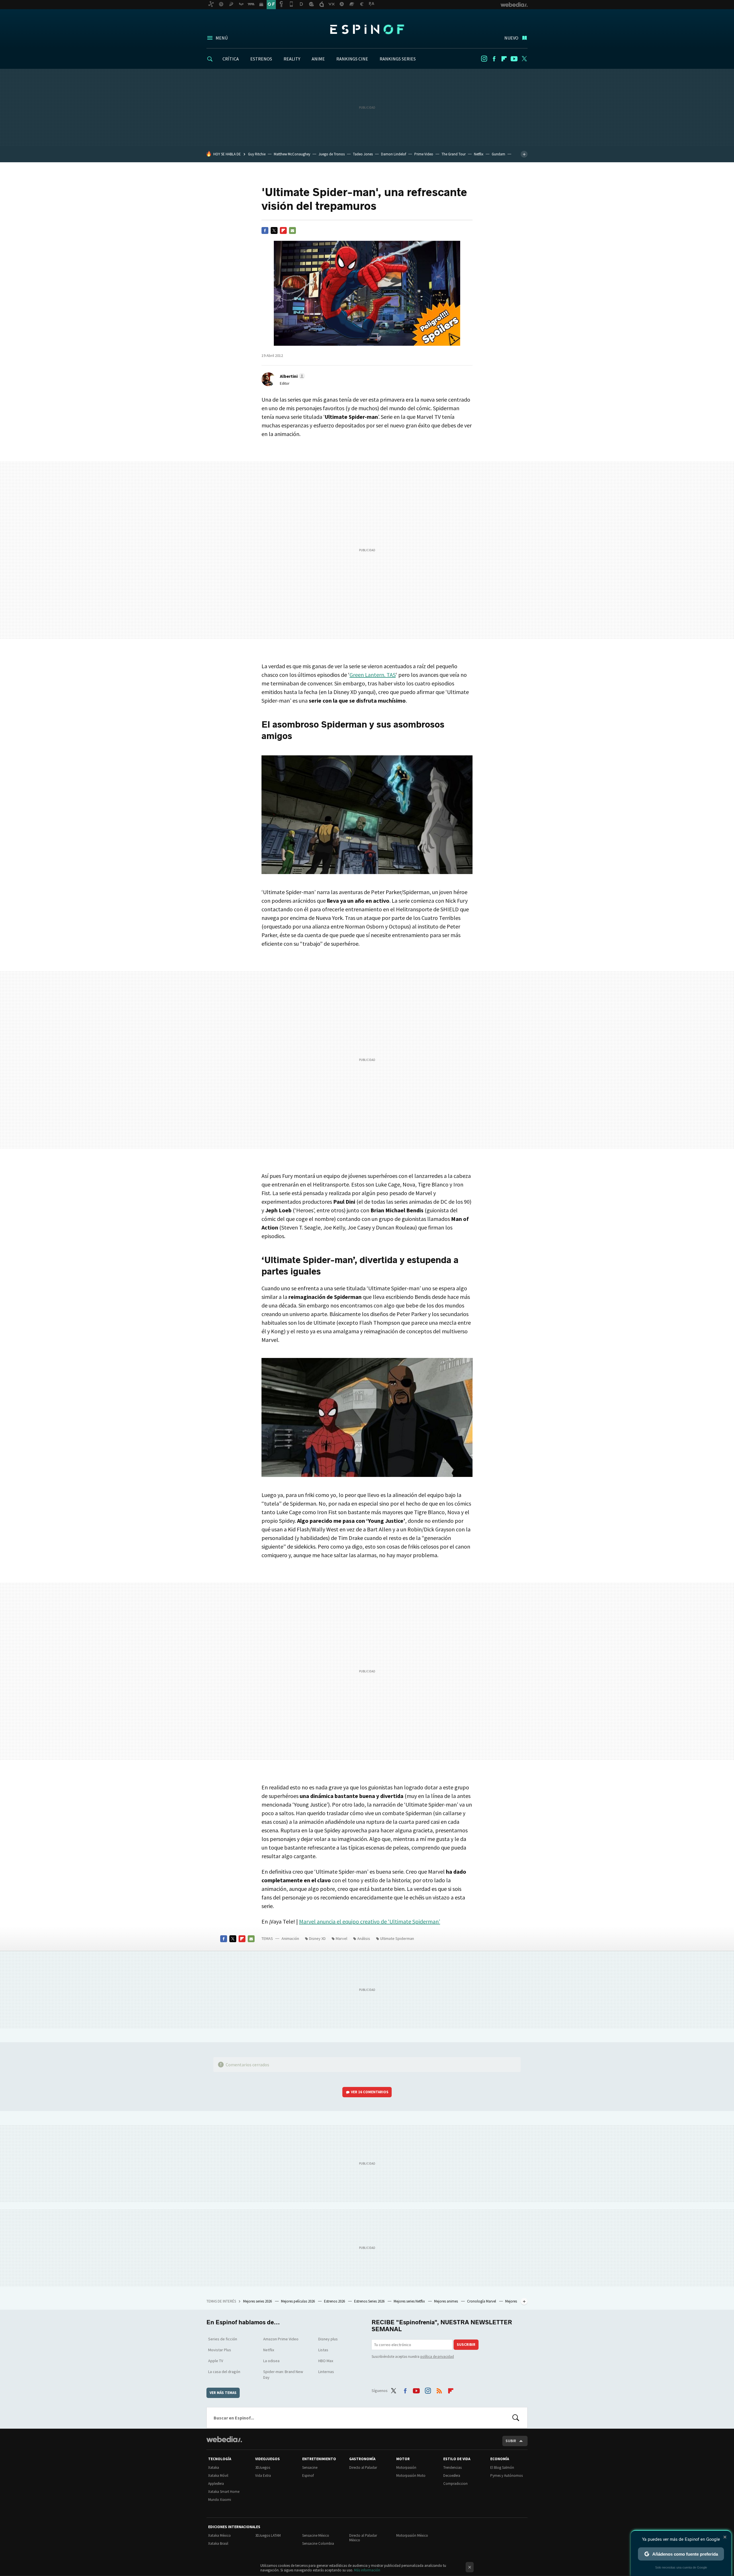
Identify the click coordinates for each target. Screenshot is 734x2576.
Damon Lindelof (394, 154)
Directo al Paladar (363, 2467)
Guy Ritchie (257, 154)
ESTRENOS (261, 59)
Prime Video (424, 154)
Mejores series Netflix (410, 2301)
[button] (292, 376)
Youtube (514, 59)
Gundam (498, 154)
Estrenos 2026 (335, 2301)
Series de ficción (223, 2339)
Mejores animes (446, 2301)
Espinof (367, 29)
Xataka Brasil (218, 2543)
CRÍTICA (231, 59)
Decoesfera (452, 2476)
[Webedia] (224, 2439)
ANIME (318, 59)
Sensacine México (316, 2535)
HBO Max (326, 2361)
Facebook (494, 59)
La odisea (271, 2361)
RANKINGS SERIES (398, 59)
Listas (323, 2350)
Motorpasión (406, 2467)
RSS (439, 2390)
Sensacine (310, 2467)
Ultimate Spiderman (397, 1938)
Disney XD (317, 1938)
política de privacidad (437, 2357)
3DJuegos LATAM (268, 2535)
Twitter (524, 59)
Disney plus (328, 2339)
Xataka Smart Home (224, 2492)
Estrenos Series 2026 (370, 2301)
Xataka (214, 2467)
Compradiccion (455, 2484)
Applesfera (216, 2484)
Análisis (364, 1938)
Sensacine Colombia (318, 2543)
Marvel (341, 1938)
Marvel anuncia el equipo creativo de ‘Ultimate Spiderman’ (370, 1921)
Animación (290, 1938)
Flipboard (504, 59)
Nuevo (511, 38)
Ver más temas (223, 2393)
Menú (222, 38)
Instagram (484, 59)
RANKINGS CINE (352, 59)
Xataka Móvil (218, 2476)
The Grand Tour (454, 154)
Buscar (516, 2418)
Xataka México (219, 2535)
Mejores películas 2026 (298, 2301)
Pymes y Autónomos (506, 2476)
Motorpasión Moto (411, 2476)
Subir (511, 2441)
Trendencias (452, 2467)
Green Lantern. (373, 675)
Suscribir (466, 2345)
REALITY (292, 59)
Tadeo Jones (363, 154)
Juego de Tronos (332, 154)
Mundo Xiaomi (220, 2500)
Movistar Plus (220, 2350)
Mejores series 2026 (258, 2301)
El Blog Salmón (502, 2467)
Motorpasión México (412, 2535)
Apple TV (216, 2361)
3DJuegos (263, 2467)
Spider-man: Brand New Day (283, 2374)
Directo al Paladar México (363, 2538)
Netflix (479, 154)
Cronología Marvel (482, 2301)
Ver (370, 2092)
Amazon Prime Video (281, 2339)
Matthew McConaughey (292, 154)
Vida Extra (263, 2476)
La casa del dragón (224, 2372)
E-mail (292, 230)
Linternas (326, 2372)
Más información (367, 2570)
